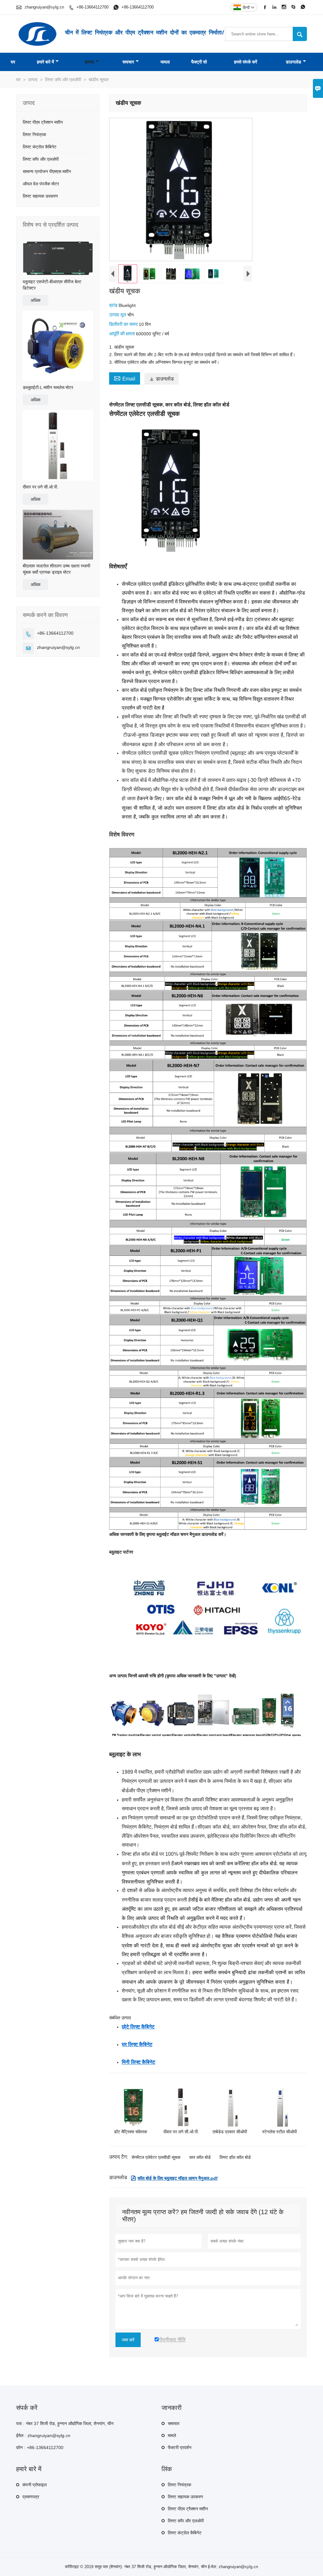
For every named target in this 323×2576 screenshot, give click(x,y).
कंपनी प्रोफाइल (35, 2485)
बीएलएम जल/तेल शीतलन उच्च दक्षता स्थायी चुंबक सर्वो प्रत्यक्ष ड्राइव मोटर (56, 569)
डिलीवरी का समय (124, 324)
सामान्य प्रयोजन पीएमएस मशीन (47, 171)
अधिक (35, 300)
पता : (20, 2423)
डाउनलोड (294, 62)
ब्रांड (114, 305)
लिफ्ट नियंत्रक (34, 135)
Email (125, 378)
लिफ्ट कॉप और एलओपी (63, 80)
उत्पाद (89, 62)
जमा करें (128, 2340)
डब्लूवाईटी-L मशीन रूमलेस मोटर (48, 387)
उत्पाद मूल (118, 315)
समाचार (128, 62)
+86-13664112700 (92, 7)
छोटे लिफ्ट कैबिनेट (138, 2027)
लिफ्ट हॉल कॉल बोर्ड (235, 2157)
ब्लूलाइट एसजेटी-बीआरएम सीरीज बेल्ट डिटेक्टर (52, 285)
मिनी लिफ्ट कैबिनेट (138, 2062)
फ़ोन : (21, 2447)
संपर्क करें (27, 2408)
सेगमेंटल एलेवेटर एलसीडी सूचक (156, 2157)
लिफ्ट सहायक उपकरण (40, 196)
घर (13, 62)
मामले (172, 2435)
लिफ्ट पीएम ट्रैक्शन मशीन (43, 122)
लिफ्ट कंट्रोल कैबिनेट (40, 147)
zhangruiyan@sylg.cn (44, 7)
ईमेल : (21, 2435)
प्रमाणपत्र (31, 2497)
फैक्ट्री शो (199, 62)
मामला (165, 62)
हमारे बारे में (45, 62)
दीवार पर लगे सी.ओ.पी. (41, 487)
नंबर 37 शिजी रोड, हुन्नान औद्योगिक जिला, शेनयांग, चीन (70, 2423)
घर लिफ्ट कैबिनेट (137, 2044)
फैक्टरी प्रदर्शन (180, 2447)
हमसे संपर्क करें (246, 62)
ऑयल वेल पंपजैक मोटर (41, 184)
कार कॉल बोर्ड (200, 2157)
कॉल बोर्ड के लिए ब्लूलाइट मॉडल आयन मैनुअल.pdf (174, 2178)
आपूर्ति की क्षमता (123, 334)
